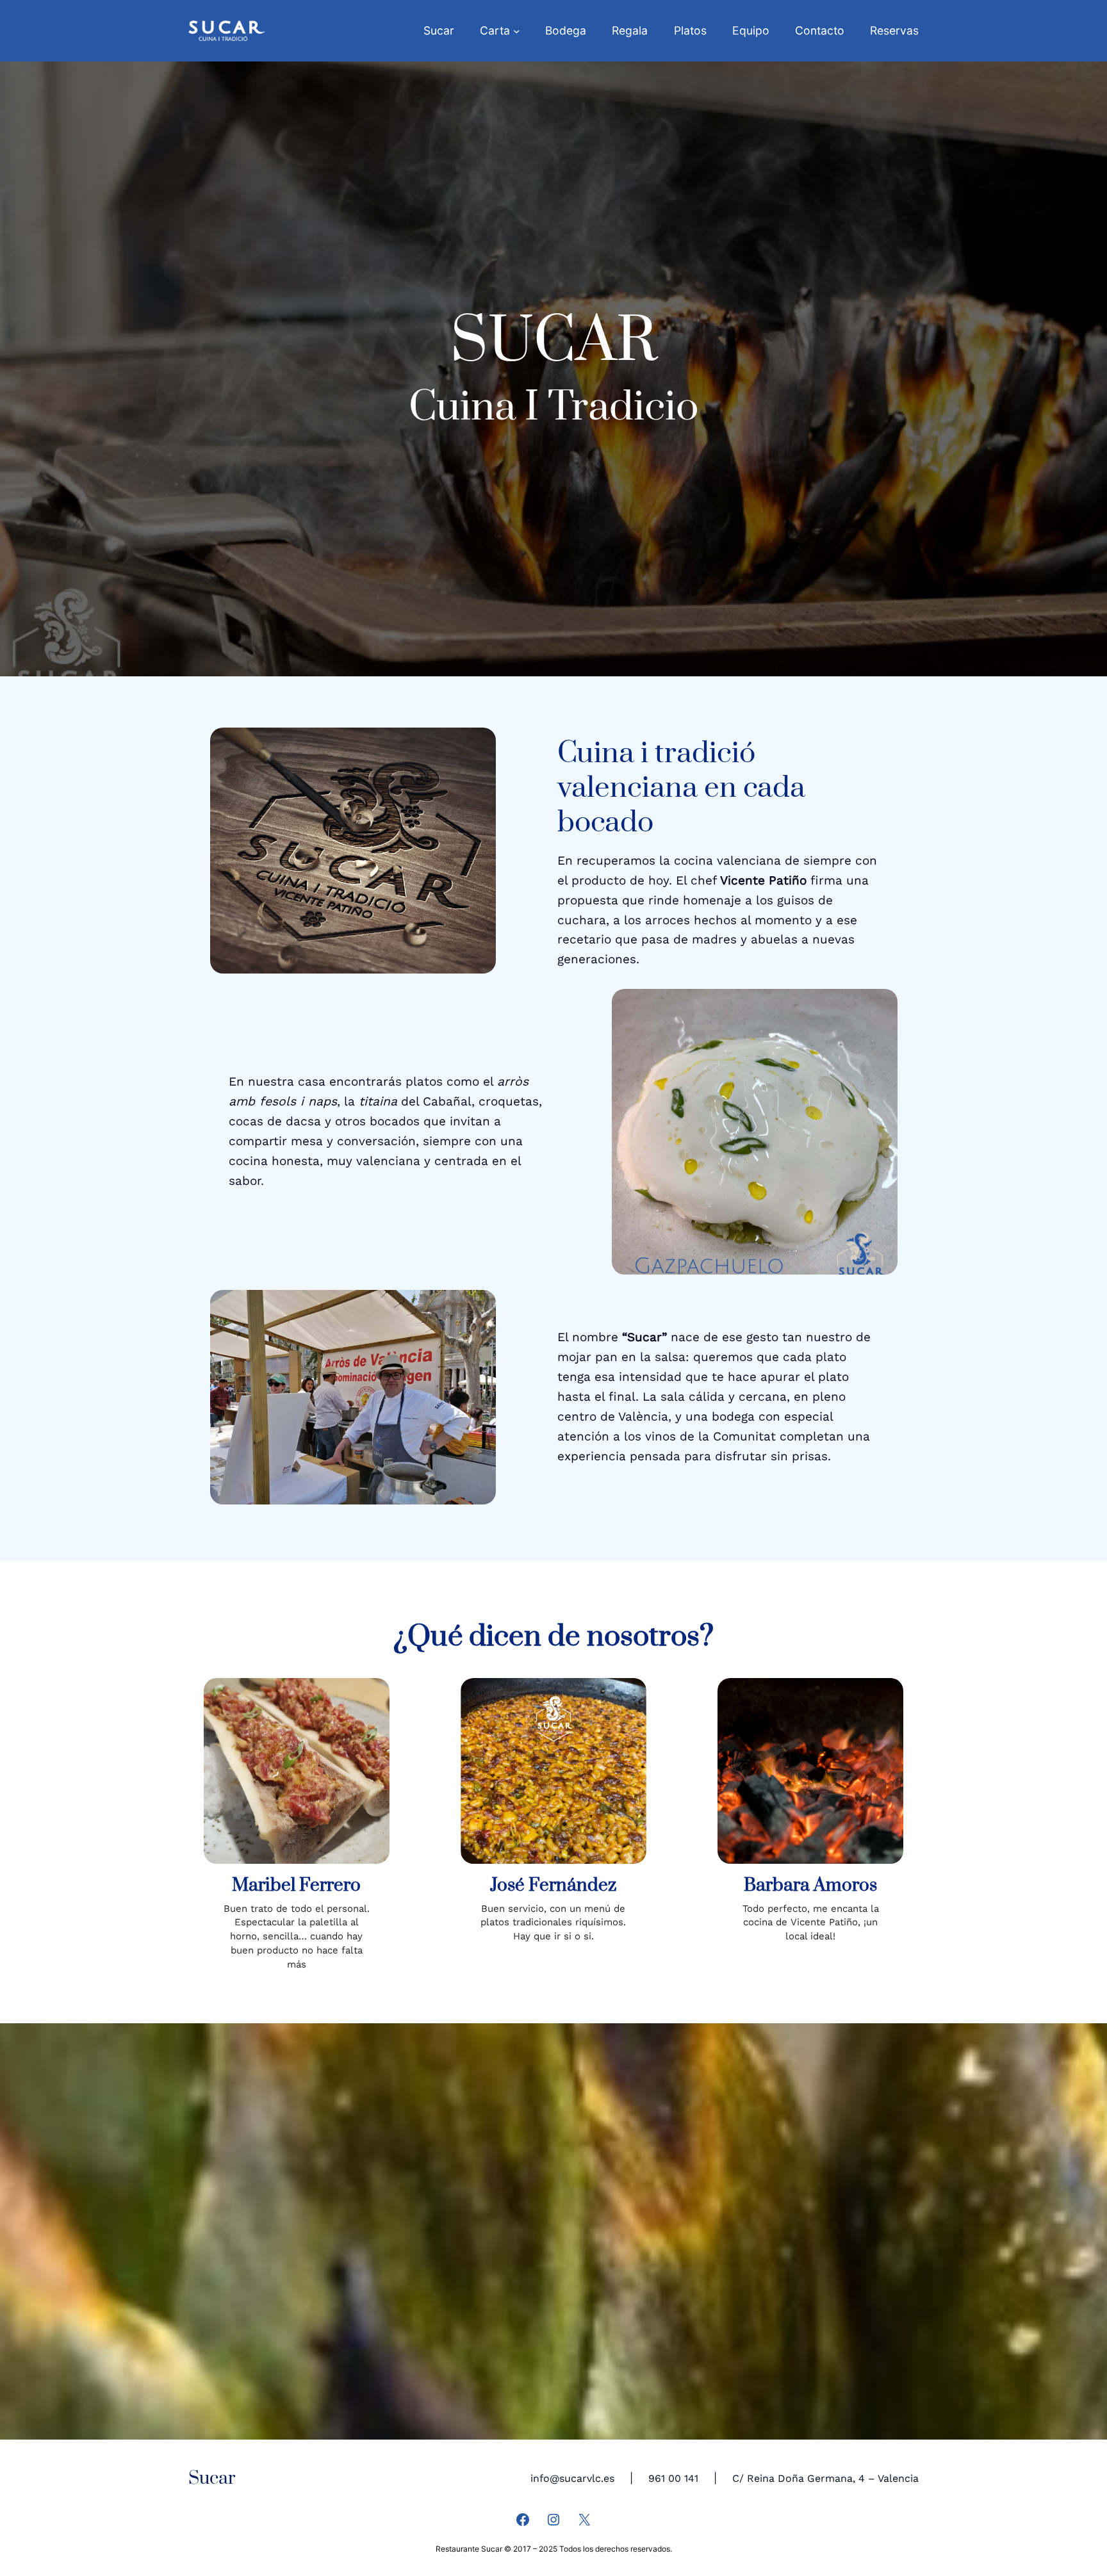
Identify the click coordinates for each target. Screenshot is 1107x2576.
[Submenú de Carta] (517, 31)
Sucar (212, 2478)
